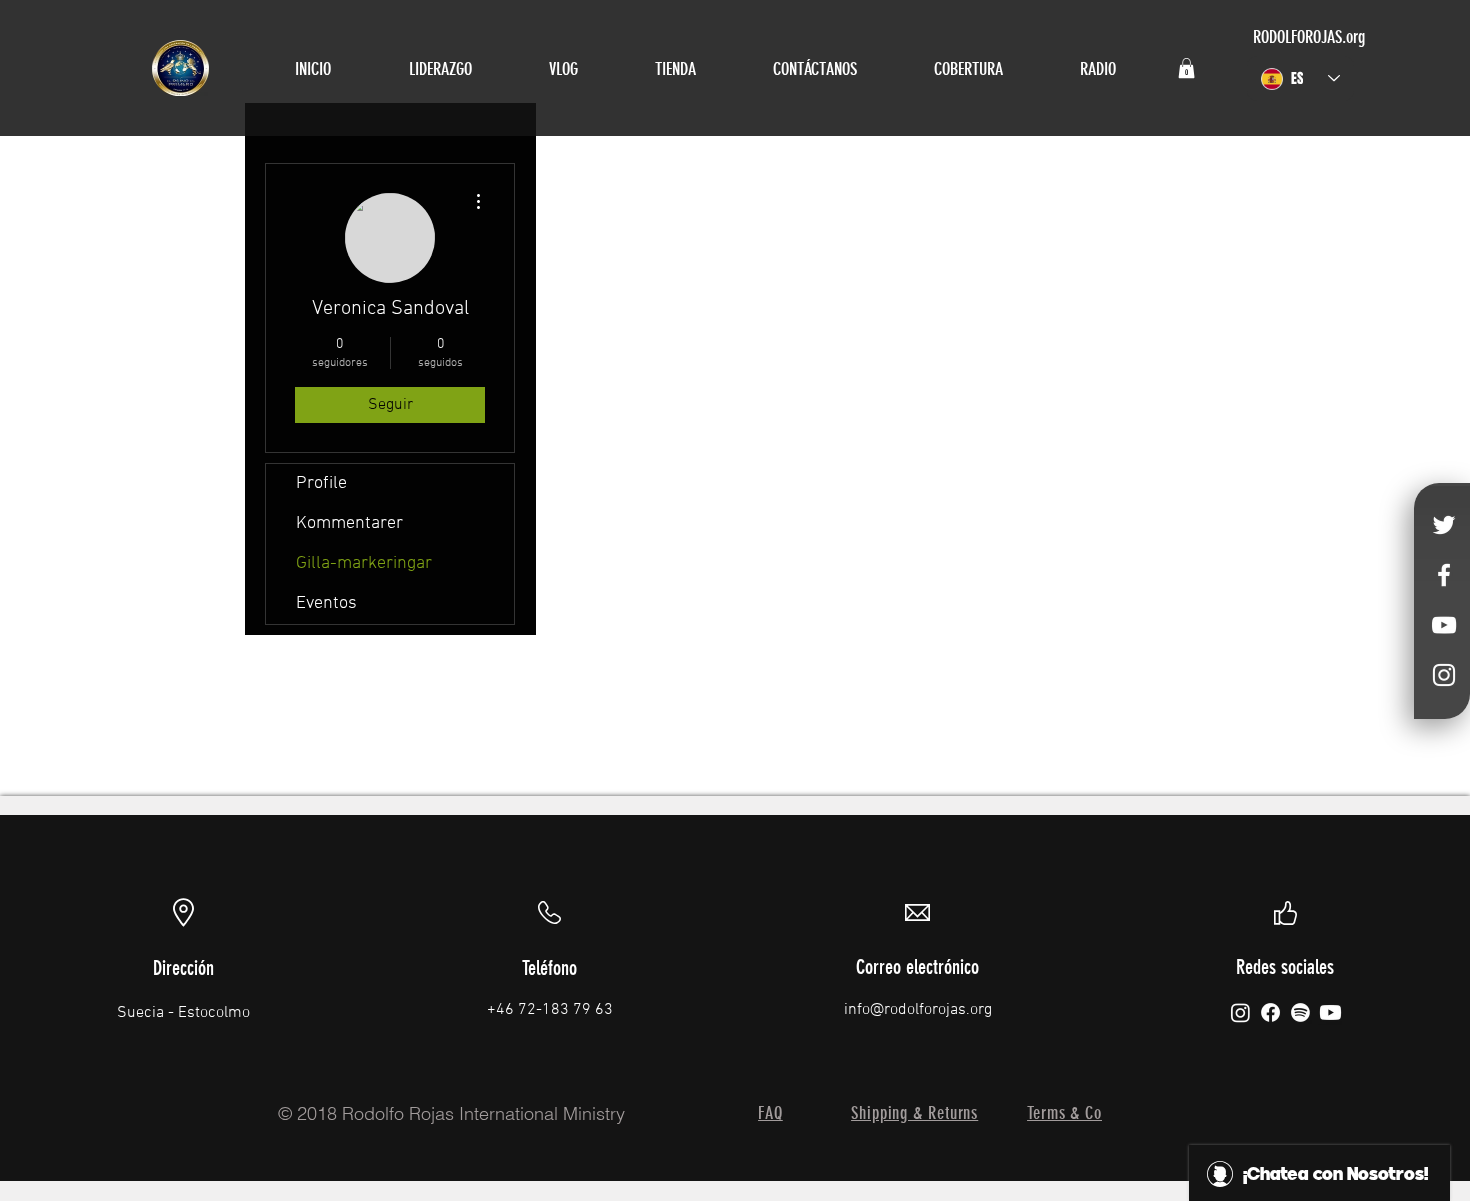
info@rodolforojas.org (918, 1010)
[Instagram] (1240, 1012)
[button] (1186, 68)
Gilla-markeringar (364, 563)
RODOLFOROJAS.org (1309, 37)
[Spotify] (1300, 1012)
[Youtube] (1330, 1012)
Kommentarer (349, 523)
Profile (321, 483)
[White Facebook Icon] (1444, 575)
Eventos (326, 603)
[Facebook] (1270, 1012)
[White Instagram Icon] (1444, 675)
